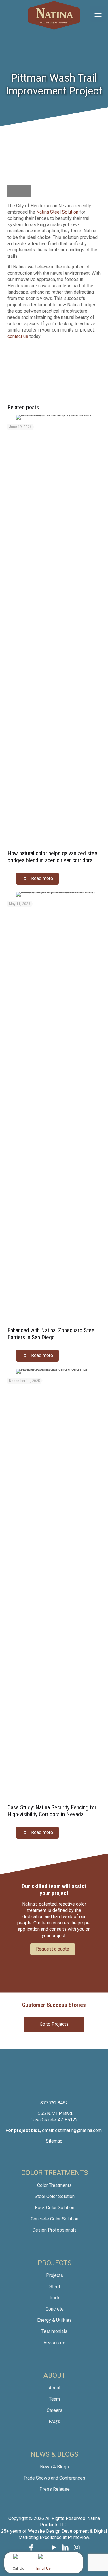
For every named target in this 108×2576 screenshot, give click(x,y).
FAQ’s (54, 2421)
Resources (54, 2343)
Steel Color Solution (55, 2196)
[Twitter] (43, 2548)
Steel (55, 2287)
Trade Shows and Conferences (54, 2478)
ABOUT (55, 2375)
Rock (55, 2298)
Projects (55, 2275)
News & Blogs (54, 2467)
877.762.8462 (54, 2103)
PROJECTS (55, 2263)
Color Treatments (54, 2185)
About (55, 2388)
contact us (18, 336)
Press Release (55, 2489)
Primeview (78, 2537)
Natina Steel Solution (57, 212)
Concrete (55, 2309)
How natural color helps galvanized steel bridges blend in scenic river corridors (53, 857)
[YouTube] (54, 2548)
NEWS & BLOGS (54, 2454)
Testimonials (54, 2331)
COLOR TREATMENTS (55, 2173)
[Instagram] (77, 2548)
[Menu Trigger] (98, 14)
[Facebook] (31, 2548)
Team (54, 2399)
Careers (55, 2410)
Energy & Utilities (54, 2320)
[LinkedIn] (65, 2548)
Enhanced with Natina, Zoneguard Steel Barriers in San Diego (52, 1334)
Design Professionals (54, 2230)
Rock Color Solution (55, 2208)
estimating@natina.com (78, 2130)
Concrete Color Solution (55, 2219)
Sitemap (54, 2141)
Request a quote (53, 1949)
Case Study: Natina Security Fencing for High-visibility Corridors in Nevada (52, 1811)
